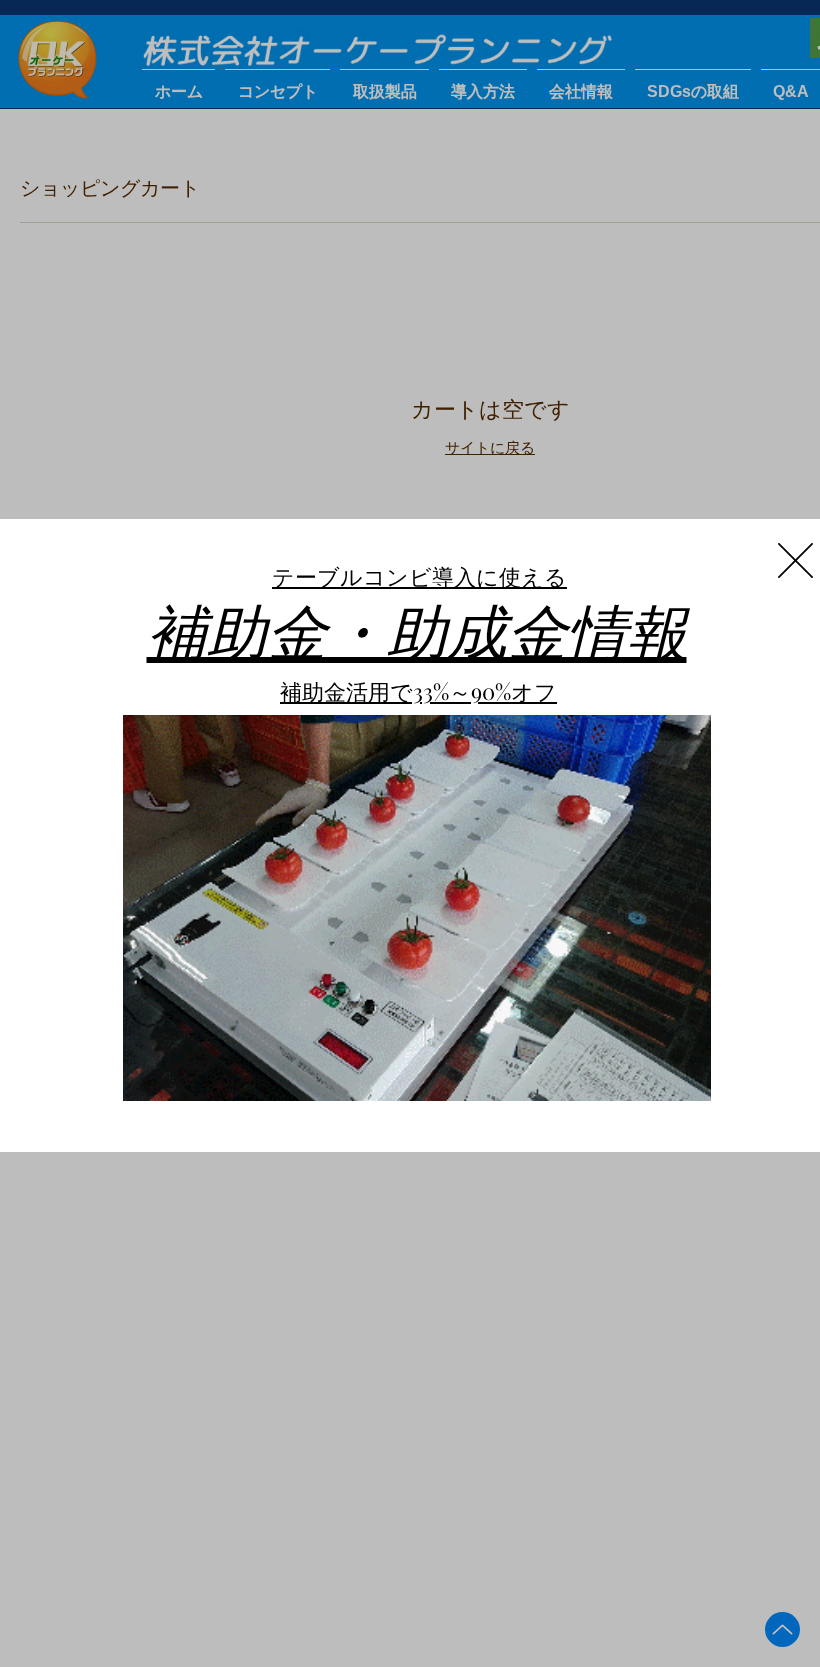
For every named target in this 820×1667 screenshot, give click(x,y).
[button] (795, 560)
